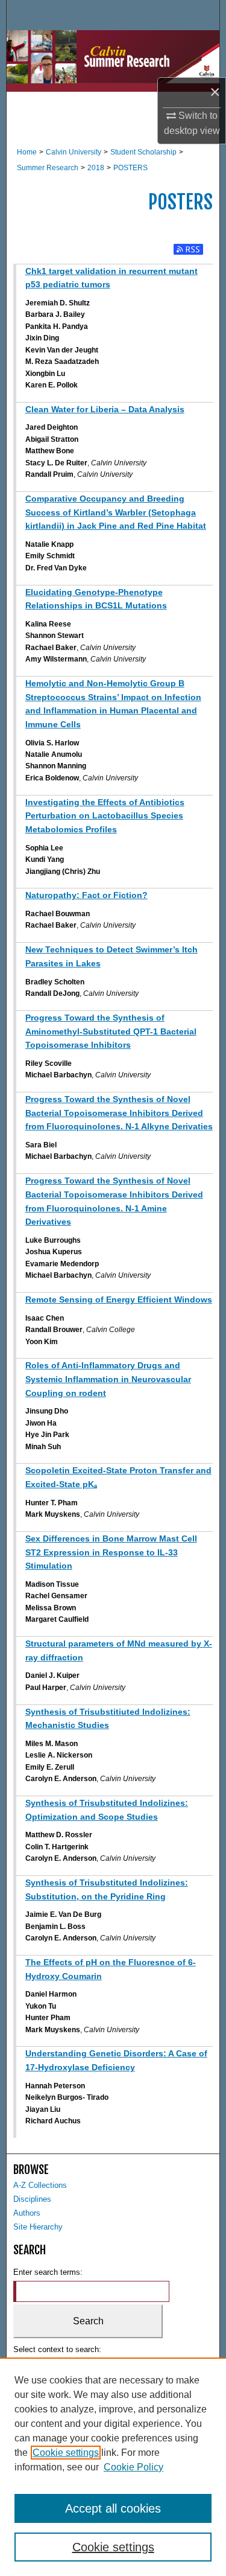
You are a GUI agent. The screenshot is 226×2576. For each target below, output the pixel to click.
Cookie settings (66, 2453)
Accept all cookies (113, 2508)
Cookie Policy (133, 2467)
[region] (113, 2467)
